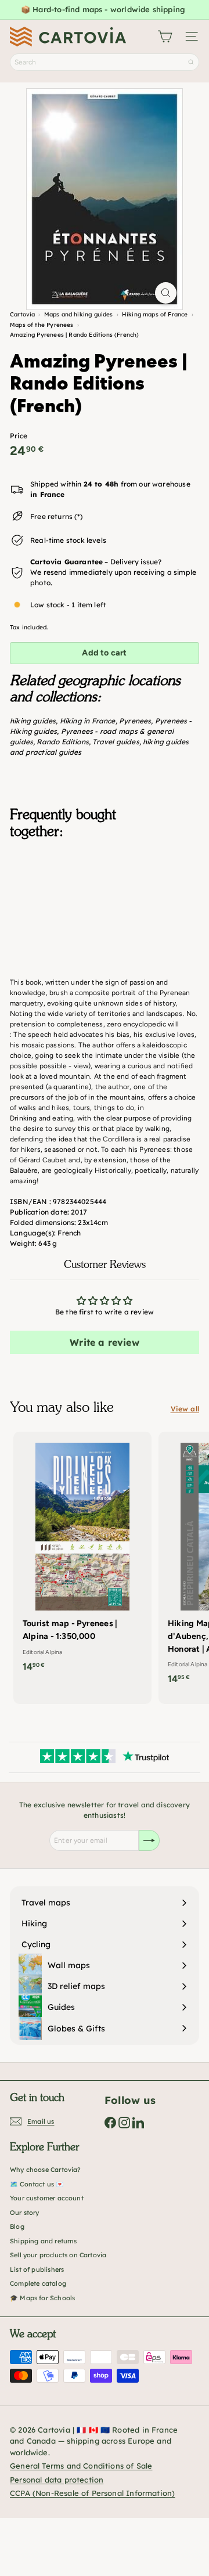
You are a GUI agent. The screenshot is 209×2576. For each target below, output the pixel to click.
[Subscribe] (149, 1840)
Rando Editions (63, 742)
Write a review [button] (105, 1342)
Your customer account (47, 2198)
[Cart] (165, 37)
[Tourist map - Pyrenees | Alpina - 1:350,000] (82, 1555)
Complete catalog (38, 2283)
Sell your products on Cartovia (58, 2255)
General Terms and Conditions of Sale (81, 2466)
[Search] (191, 62)
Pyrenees (135, 721)
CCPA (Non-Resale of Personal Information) (92, 2493)
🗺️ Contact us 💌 (37, 2184)
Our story (25, 2213)
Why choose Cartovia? (46, 2170)
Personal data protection (57, 2480)
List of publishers (37, 2269)
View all (185, 1409)
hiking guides (33, 721)
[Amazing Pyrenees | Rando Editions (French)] (105, 906)
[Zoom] (166, 293)
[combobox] (105, 62)
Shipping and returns (44, 2241)
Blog (17, 2226)
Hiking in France (88, 721)
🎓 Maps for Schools (42, 2298)
